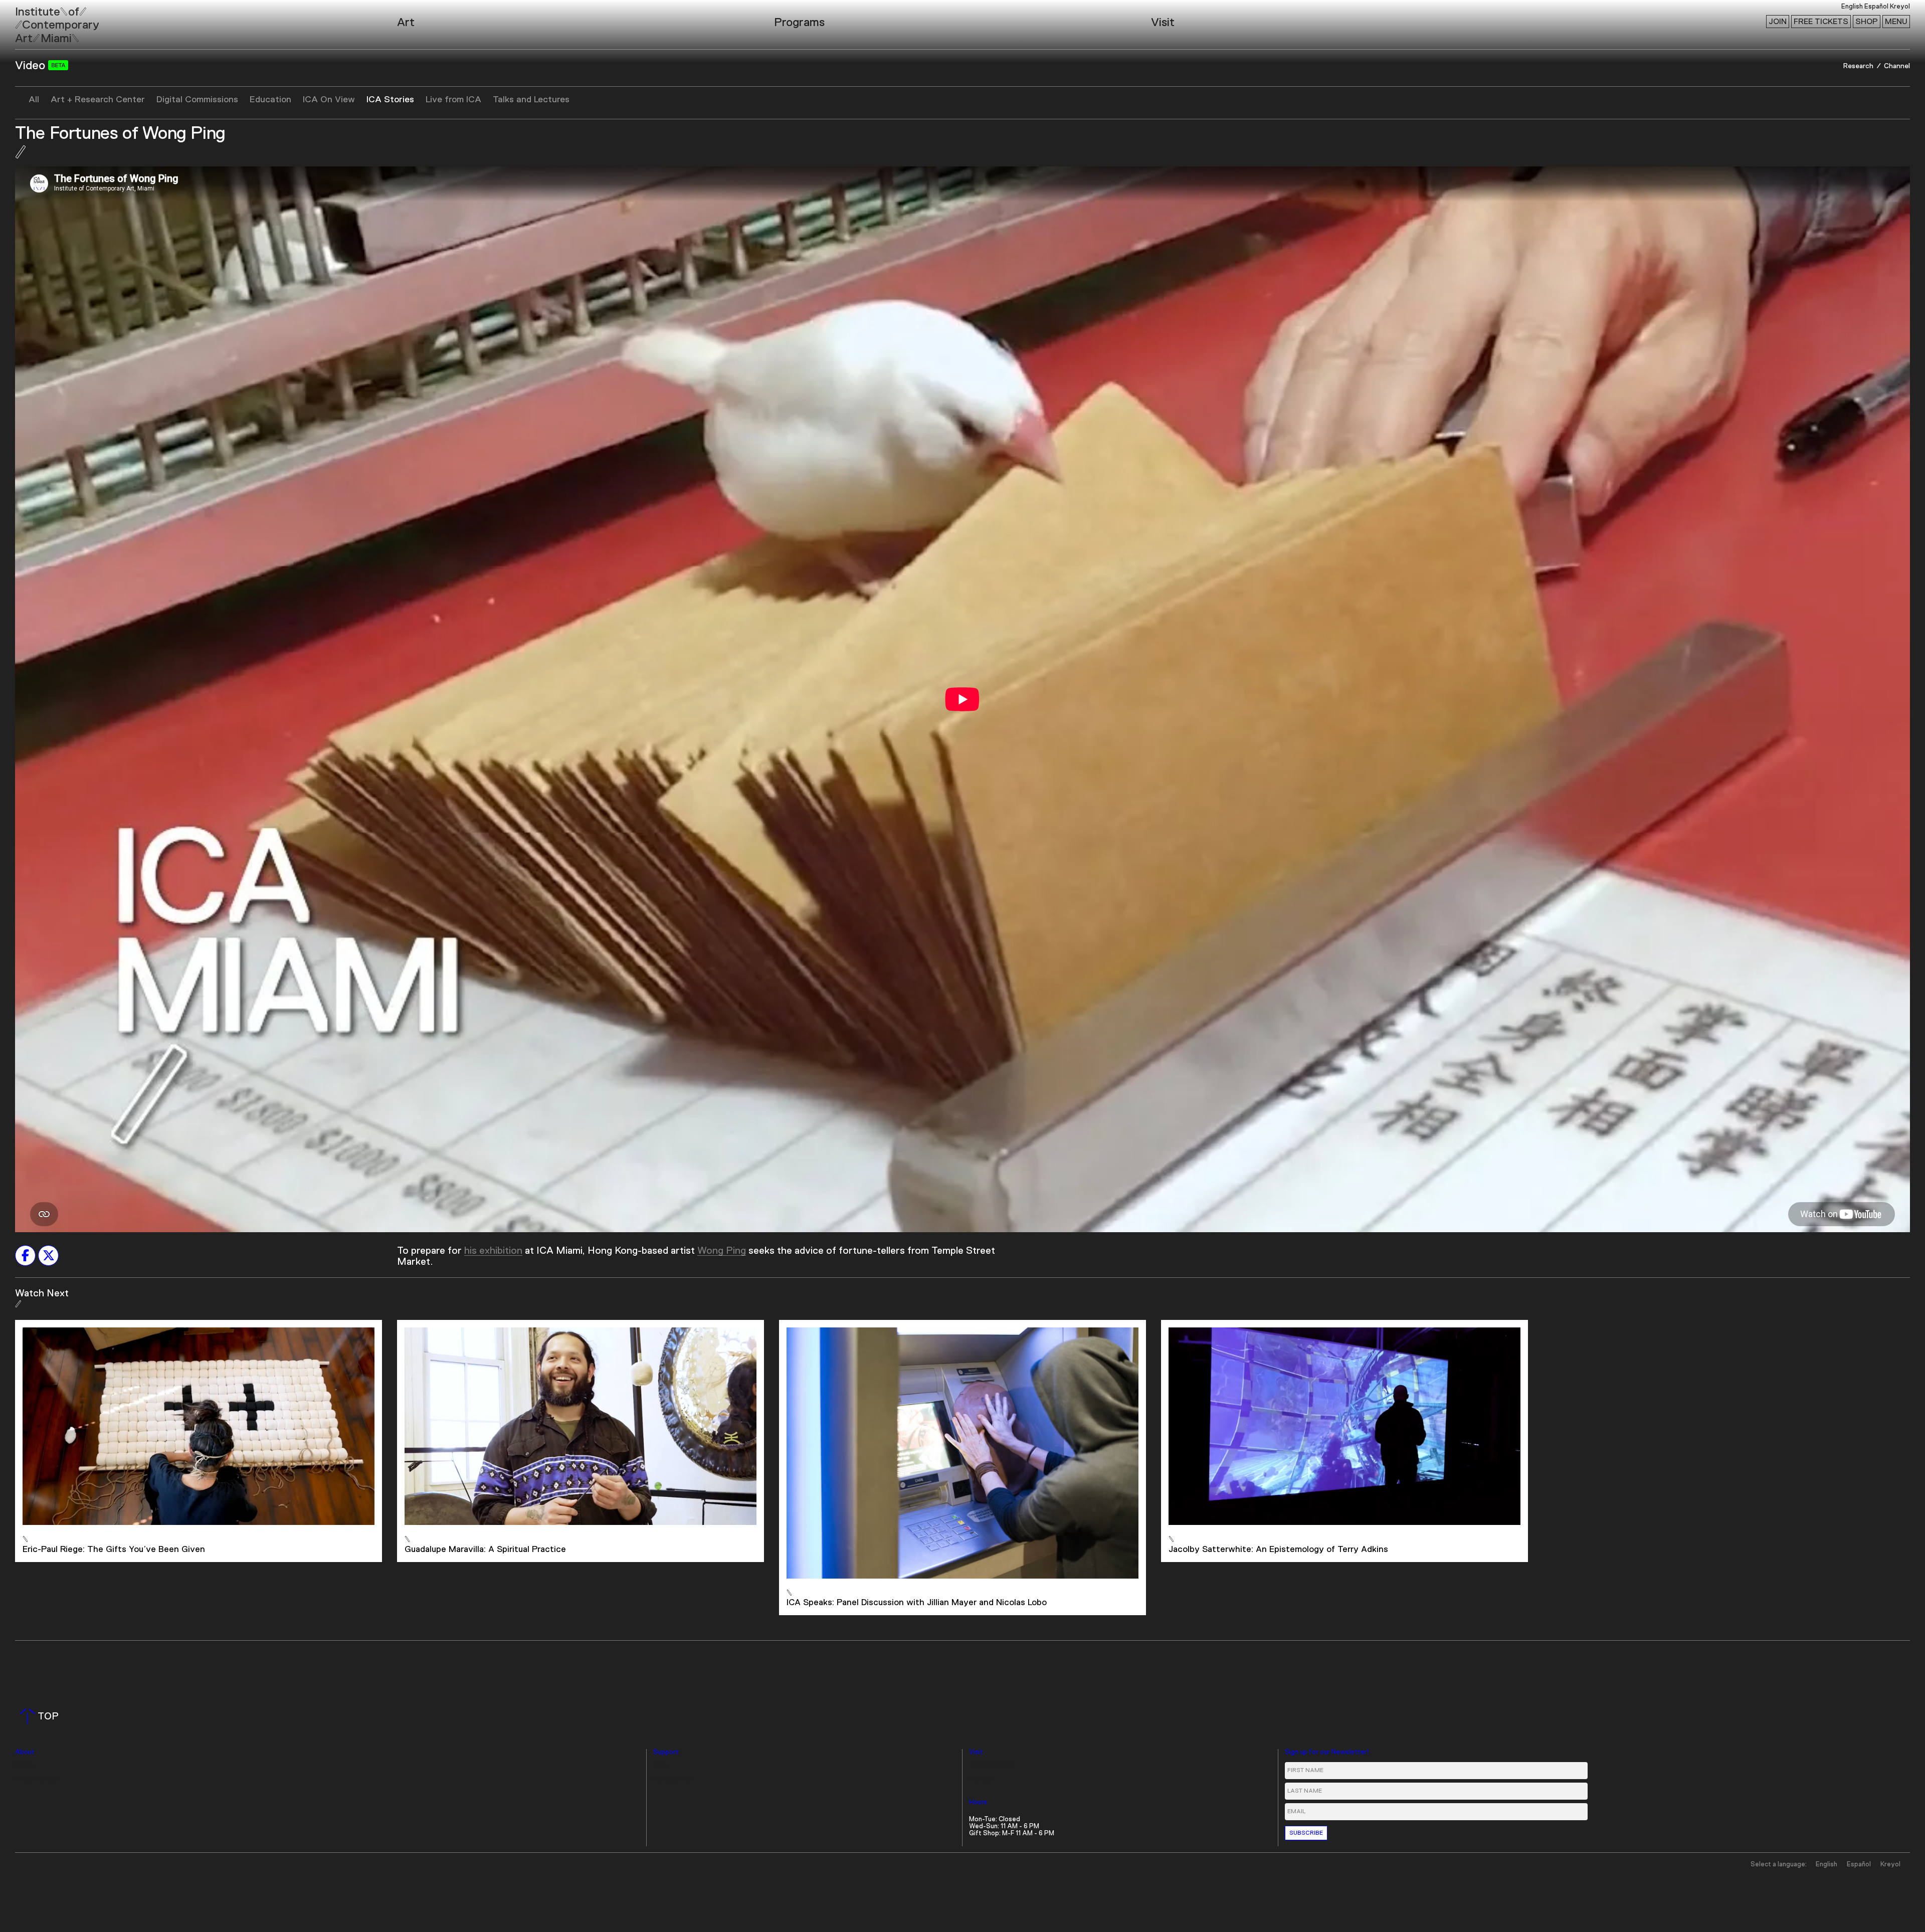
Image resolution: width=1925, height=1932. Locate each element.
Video (32, 66)
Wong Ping (722, 1251)
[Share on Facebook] (25, 1255)
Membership (672, 1779)
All (34, 100)
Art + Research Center (98, 100)
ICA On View (329, 100)
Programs (799, 23)
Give (660, 1765)
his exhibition (493, 1251)
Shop (1867, 22)
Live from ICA (453, 100)
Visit (1163, 23)
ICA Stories (390, 100)
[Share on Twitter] (48, 1255)
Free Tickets (1821, 22)
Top (41, 1716)
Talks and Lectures (531, 100)
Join (1778, 22)
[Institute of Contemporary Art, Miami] (31, 21)
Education (270, 100)
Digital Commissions (197, 100)
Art (406, 23)
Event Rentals (37, 1779)
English (1852, 7)
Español (1876, 7)
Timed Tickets (991, 1765)
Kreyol (1900, 7)
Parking (980, 1779)
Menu (1896, 22)
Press (24, 1765)
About (25, 1752)
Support (666, 1752)
